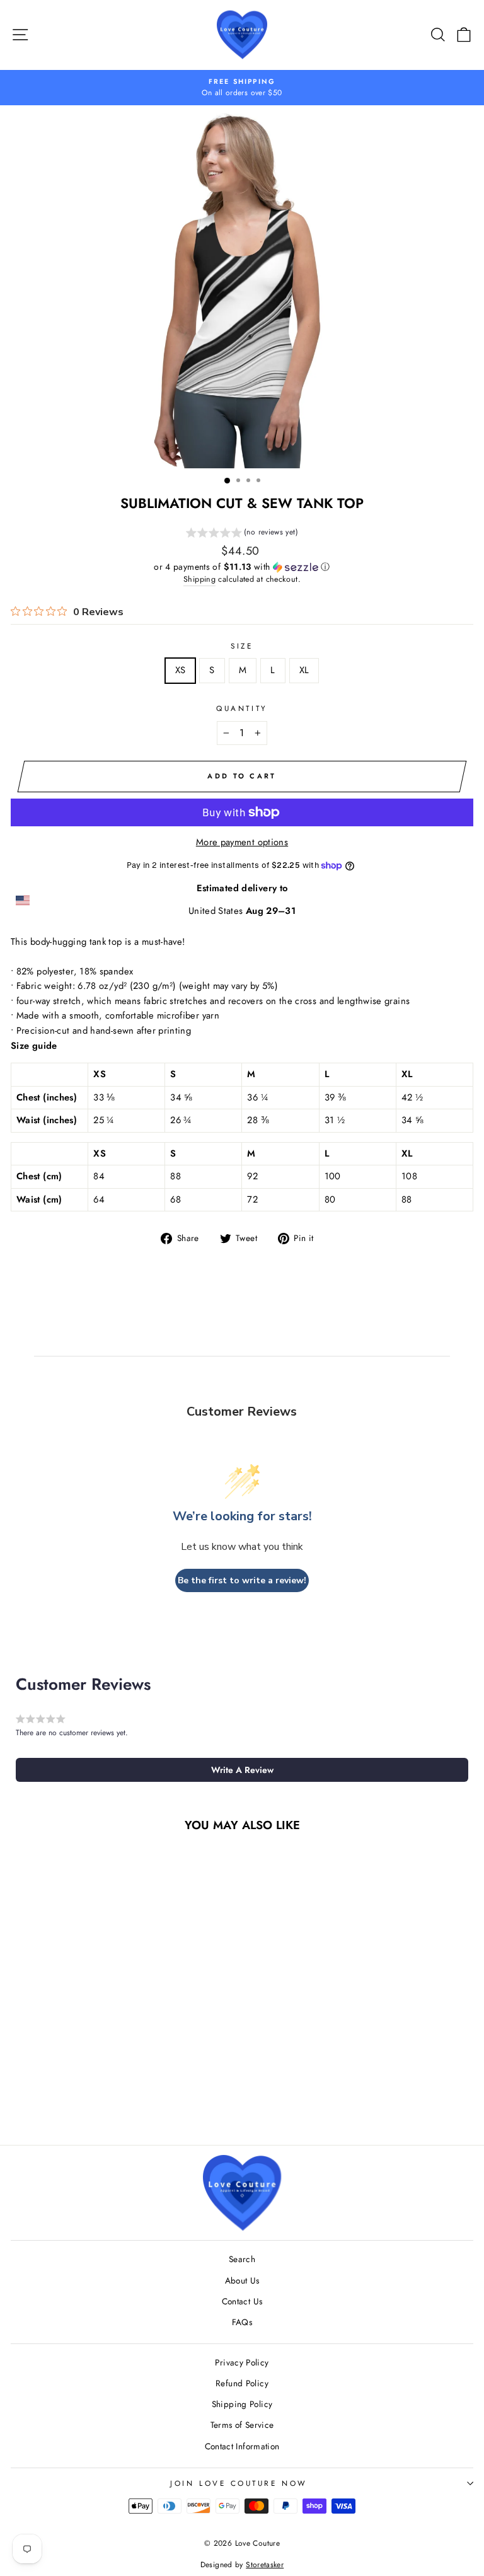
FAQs (242, 2322)
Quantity (242, 708)
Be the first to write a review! (242, 1580)
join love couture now (239, 2483)
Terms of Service (242, 2425)
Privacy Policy (242, 2362)
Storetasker (265, 2565)
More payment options (242, 842)
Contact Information (242, 2446)
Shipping (199, 579)
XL (304, 670)
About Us (242, 2280)
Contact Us (242, 2301)
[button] (242, 534)
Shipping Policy (242, 2404)
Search (242, 2259)
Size (242, 646)
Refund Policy (242, 2383)
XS (181, 670)
